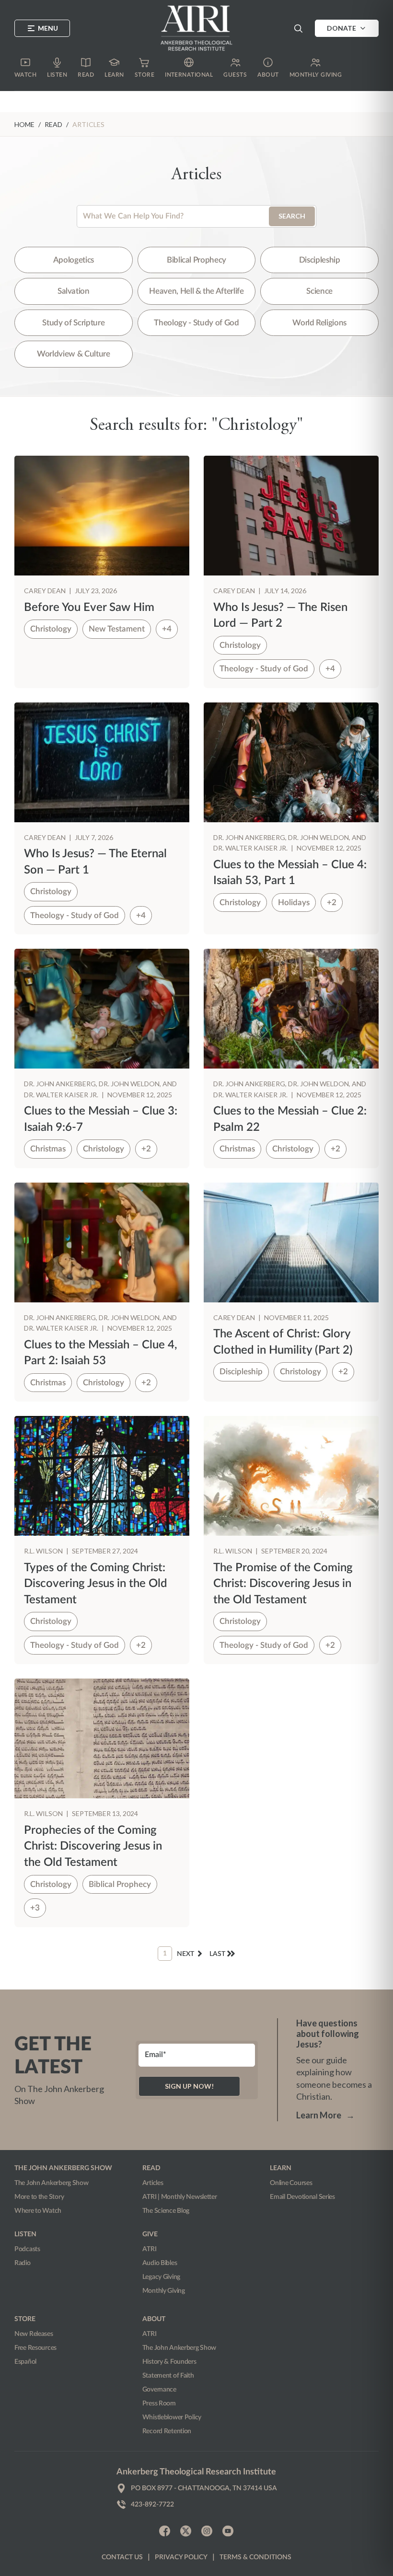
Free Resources (35, 2348)
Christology (51, 629)
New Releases (34, 2334)
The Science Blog (166, 2211)
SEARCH (292, 216)
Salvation (74, 291)
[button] (298, 28)
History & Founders (169, 2362)
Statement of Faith (168, 2376)
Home (24, 124)
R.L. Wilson (44, 1551)
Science (319, 291)
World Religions (319, 323)
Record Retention (167, 2431)
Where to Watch (38, 2211)
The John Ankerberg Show (52, 2183)
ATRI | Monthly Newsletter (180, 2197)
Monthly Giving (164, 2291)
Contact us (122, 2557)
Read (53, 124)
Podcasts (27, 2249)
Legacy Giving (161, 2277)
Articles (153, 2183)
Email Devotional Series (302, 2197)
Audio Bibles (160, 2263)
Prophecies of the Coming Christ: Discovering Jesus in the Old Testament (93, 1846)
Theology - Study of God (196, 323)
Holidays (294, 903)
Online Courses (291, 2183)
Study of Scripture (73, 323)
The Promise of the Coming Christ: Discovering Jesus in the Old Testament (283, 1584)
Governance (159, 2390)
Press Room (159, 2403)
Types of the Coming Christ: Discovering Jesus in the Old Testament (96, 1584)
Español (25, 2362)
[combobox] (196, 216)
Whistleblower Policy (172, 2417)
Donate (341, 28)
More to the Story (39, 2197)
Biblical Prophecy (196, 260)
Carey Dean (46, 591)
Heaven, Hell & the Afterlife (196, 291)
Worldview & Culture (74, 354)
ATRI (150, 2249)
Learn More (325, 2115)
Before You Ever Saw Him (89, 608)
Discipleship (320, 260)
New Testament (117, 629)
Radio (23, 2263)
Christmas (48, 1149)
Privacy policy (181, 2557)
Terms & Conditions (255, 2557)
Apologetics (74, 260)
